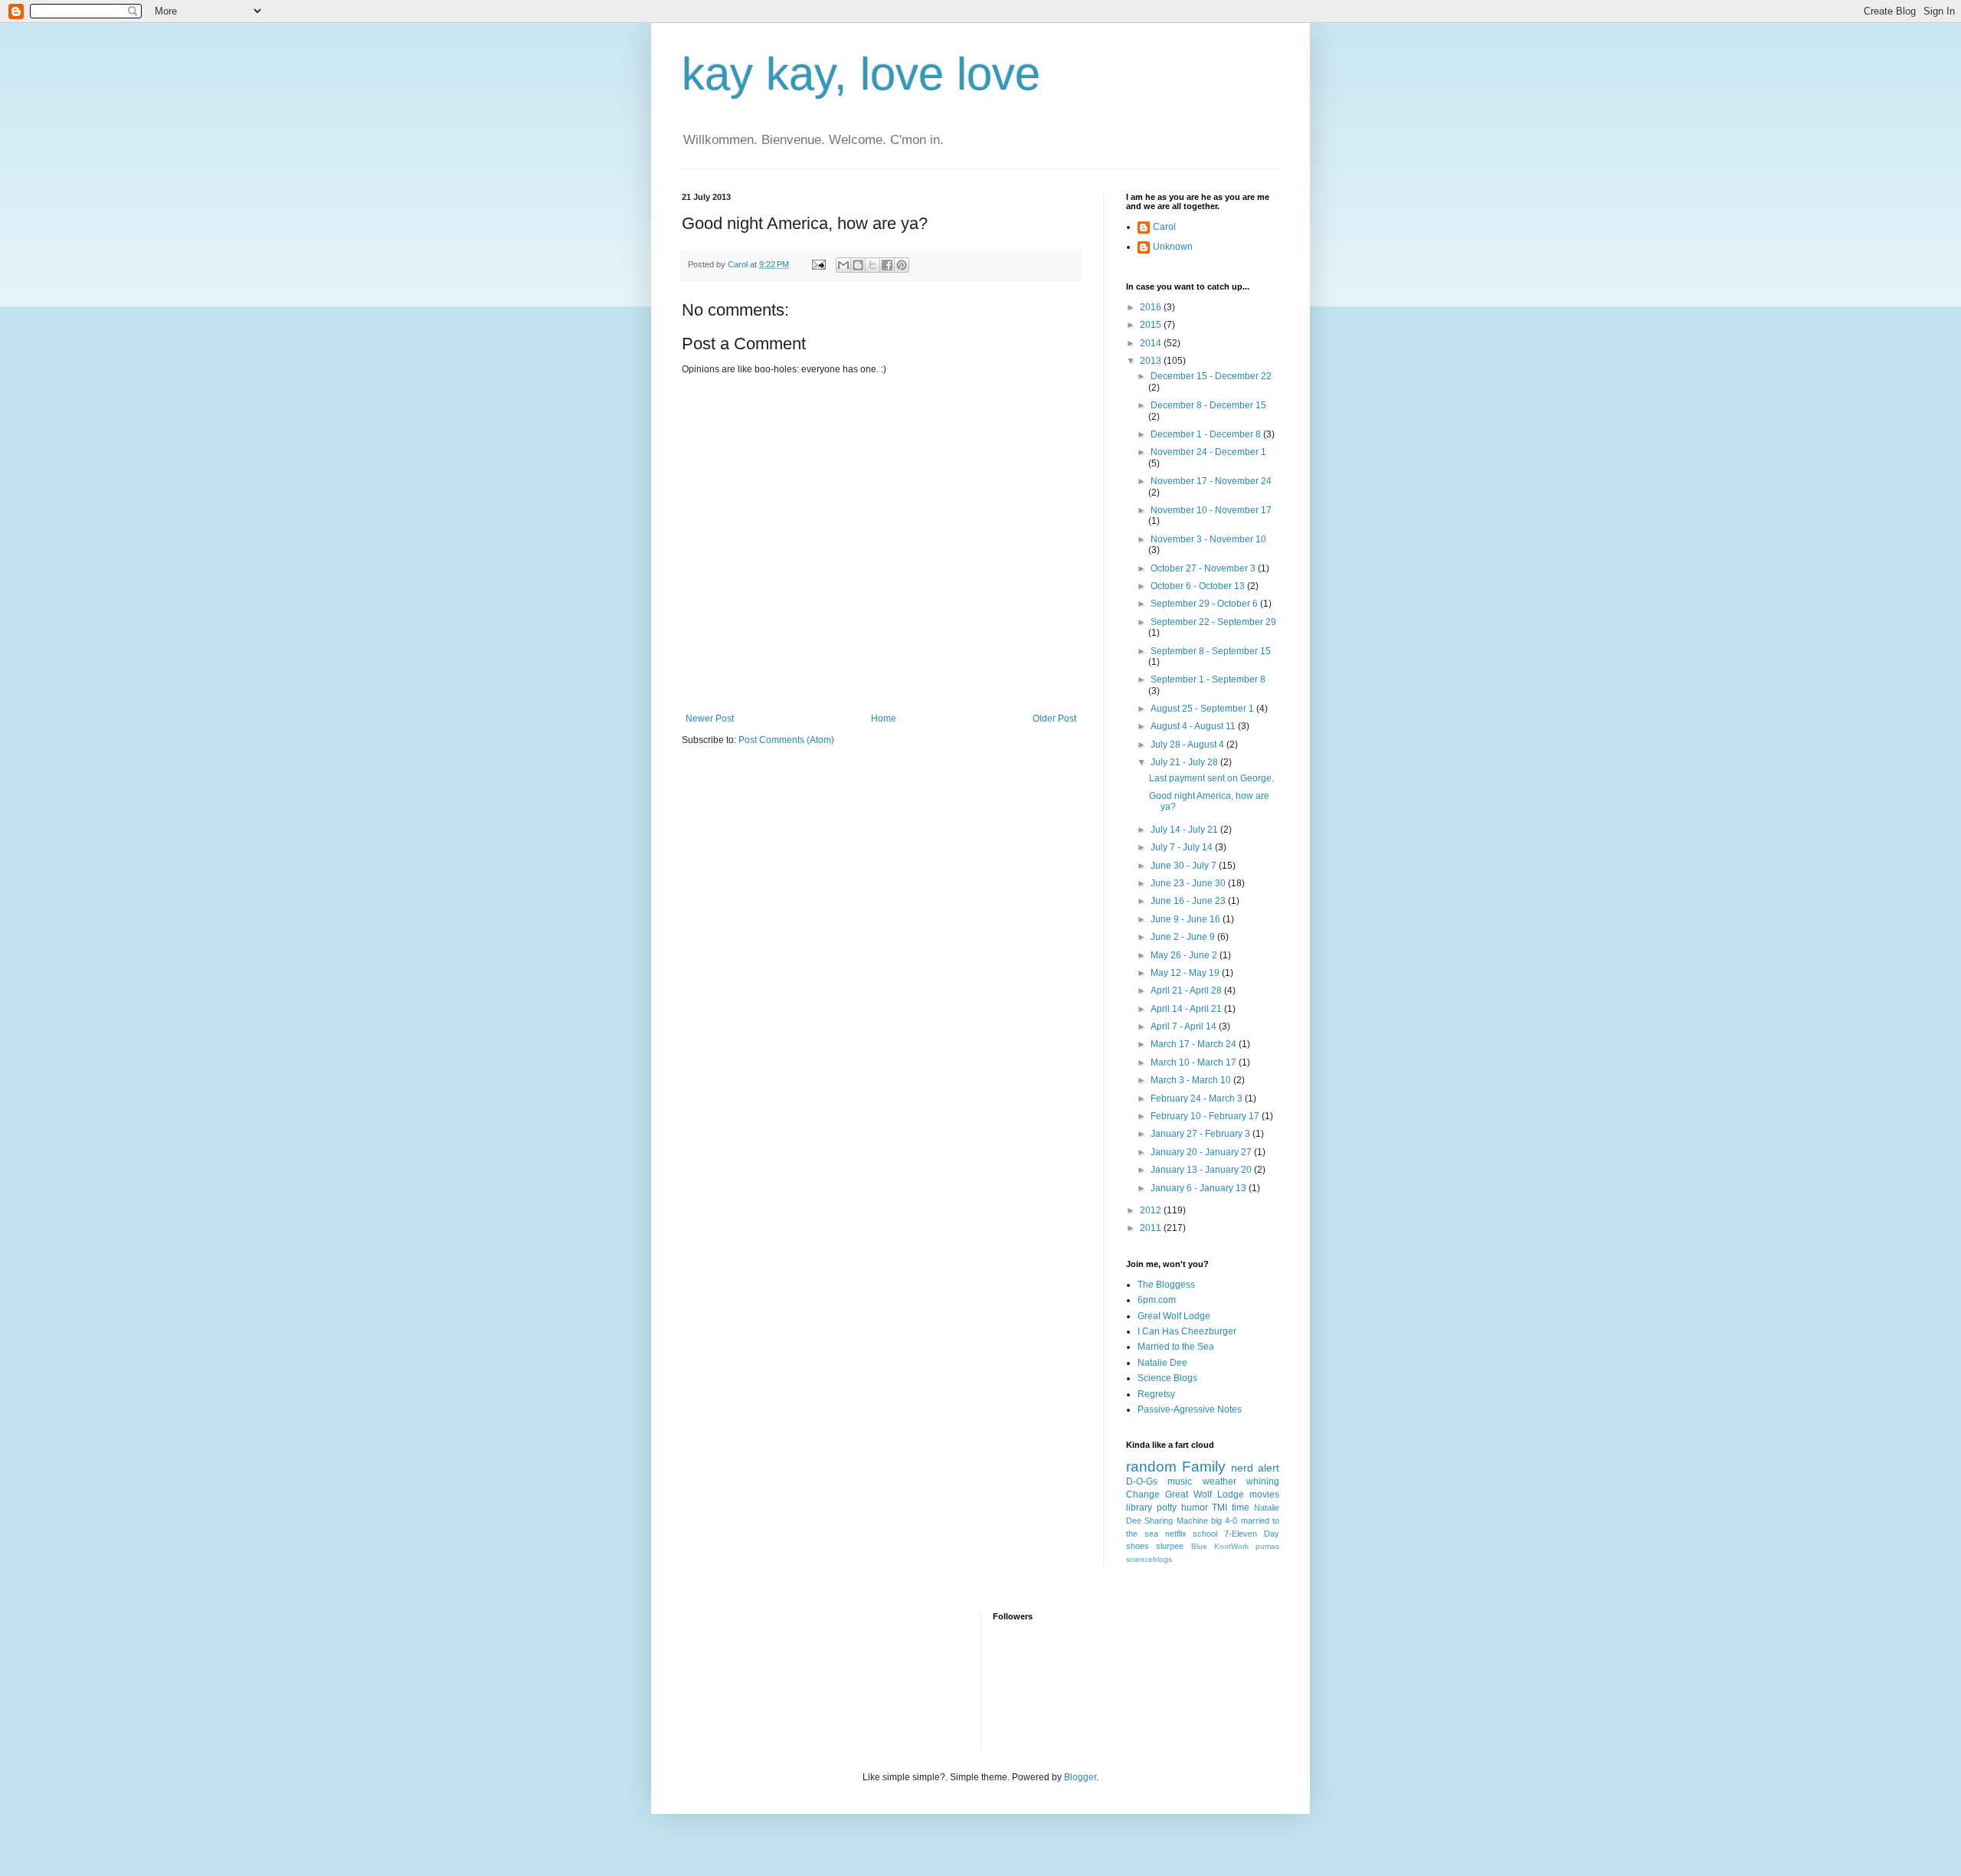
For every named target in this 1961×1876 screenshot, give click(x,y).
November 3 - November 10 (1208, 539)
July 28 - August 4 (1188, 745)
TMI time (1231, 1508)
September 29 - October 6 (1205, 604)
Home (884, 719)
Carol (1164, 227)
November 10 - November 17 (1211, 510)
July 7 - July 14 (1183, 847)
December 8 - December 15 (1208, 405)
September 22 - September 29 (1213, 622)
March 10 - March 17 (1195, 1062)
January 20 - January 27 (1202, 1152)
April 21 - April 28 (1187, 990)
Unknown (1173, 247)
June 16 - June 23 (1189, 901)
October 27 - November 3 (1204, 568)
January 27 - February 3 (1201, 1134)
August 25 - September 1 (1203, 709)
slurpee (1170, 1546)
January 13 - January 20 (1202, 1170)
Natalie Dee (1162, 1363)
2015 (1152, 325)
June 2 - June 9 (1184, 937)
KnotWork (1231, 1546)
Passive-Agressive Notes (1190, 1409)
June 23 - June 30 (1189, 883)
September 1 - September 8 (1208, 679)
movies (1264, 1495)
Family (1204, 1467)
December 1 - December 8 (1207, 434)
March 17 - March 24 (1195, 1044)
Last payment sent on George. (1211, 778)
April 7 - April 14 (1185, 1026)
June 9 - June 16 (1187, 919)
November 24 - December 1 (1208, 452)
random (1151, 1467)
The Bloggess (1166, 1285)
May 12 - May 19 (1186, 973)
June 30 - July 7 (1185, 866)
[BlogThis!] (858, 265)
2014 (1152, 343)
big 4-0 (1224, 1521)
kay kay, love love (861, 74)
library (1139, 1508)
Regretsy (1156, 1394)
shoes (1138, 1546)
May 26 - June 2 (1185, 955)
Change (1143, 1495)
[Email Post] (818, 264)
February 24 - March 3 (1198, 1098)
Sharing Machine (1176, 1521)
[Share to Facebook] (887, 265)
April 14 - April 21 (1187, 1009)
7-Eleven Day (1252, 1534)
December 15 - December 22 (1211, 376)
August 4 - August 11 (1194, 726)
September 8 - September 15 (1211, 651)
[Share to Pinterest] (902, 265)
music (1180, 1481)
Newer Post (710, 719)
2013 (1152, 361)
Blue (1199, 1546)
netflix (1176, 1534)
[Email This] (843, 265)
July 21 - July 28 (1185, 762)
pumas (1267, 1546)
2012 (1152, 1210)
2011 (1152, 1228)
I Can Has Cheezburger (1187, 1331)
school (1205, 1534)
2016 (1152, 307)
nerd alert (1255, 1468)
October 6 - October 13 (1199, 586)
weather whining (1241, 1481)
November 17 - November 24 (1211, 481)
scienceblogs (1149, 1559)
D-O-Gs (1142, 1481)
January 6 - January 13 (1200, 1188)
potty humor (1182, 1508)
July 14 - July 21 (1185, 830)
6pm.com (1157, 1300)
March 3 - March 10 (1192, 1080)
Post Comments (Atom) (786, 740)
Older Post (1054, 719)
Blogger (1080, 1777)
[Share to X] (872, 265)
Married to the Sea (1176, 1347)
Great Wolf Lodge (1174, 1316)
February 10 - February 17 (1206, 1116)
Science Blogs (1167, 1378)
